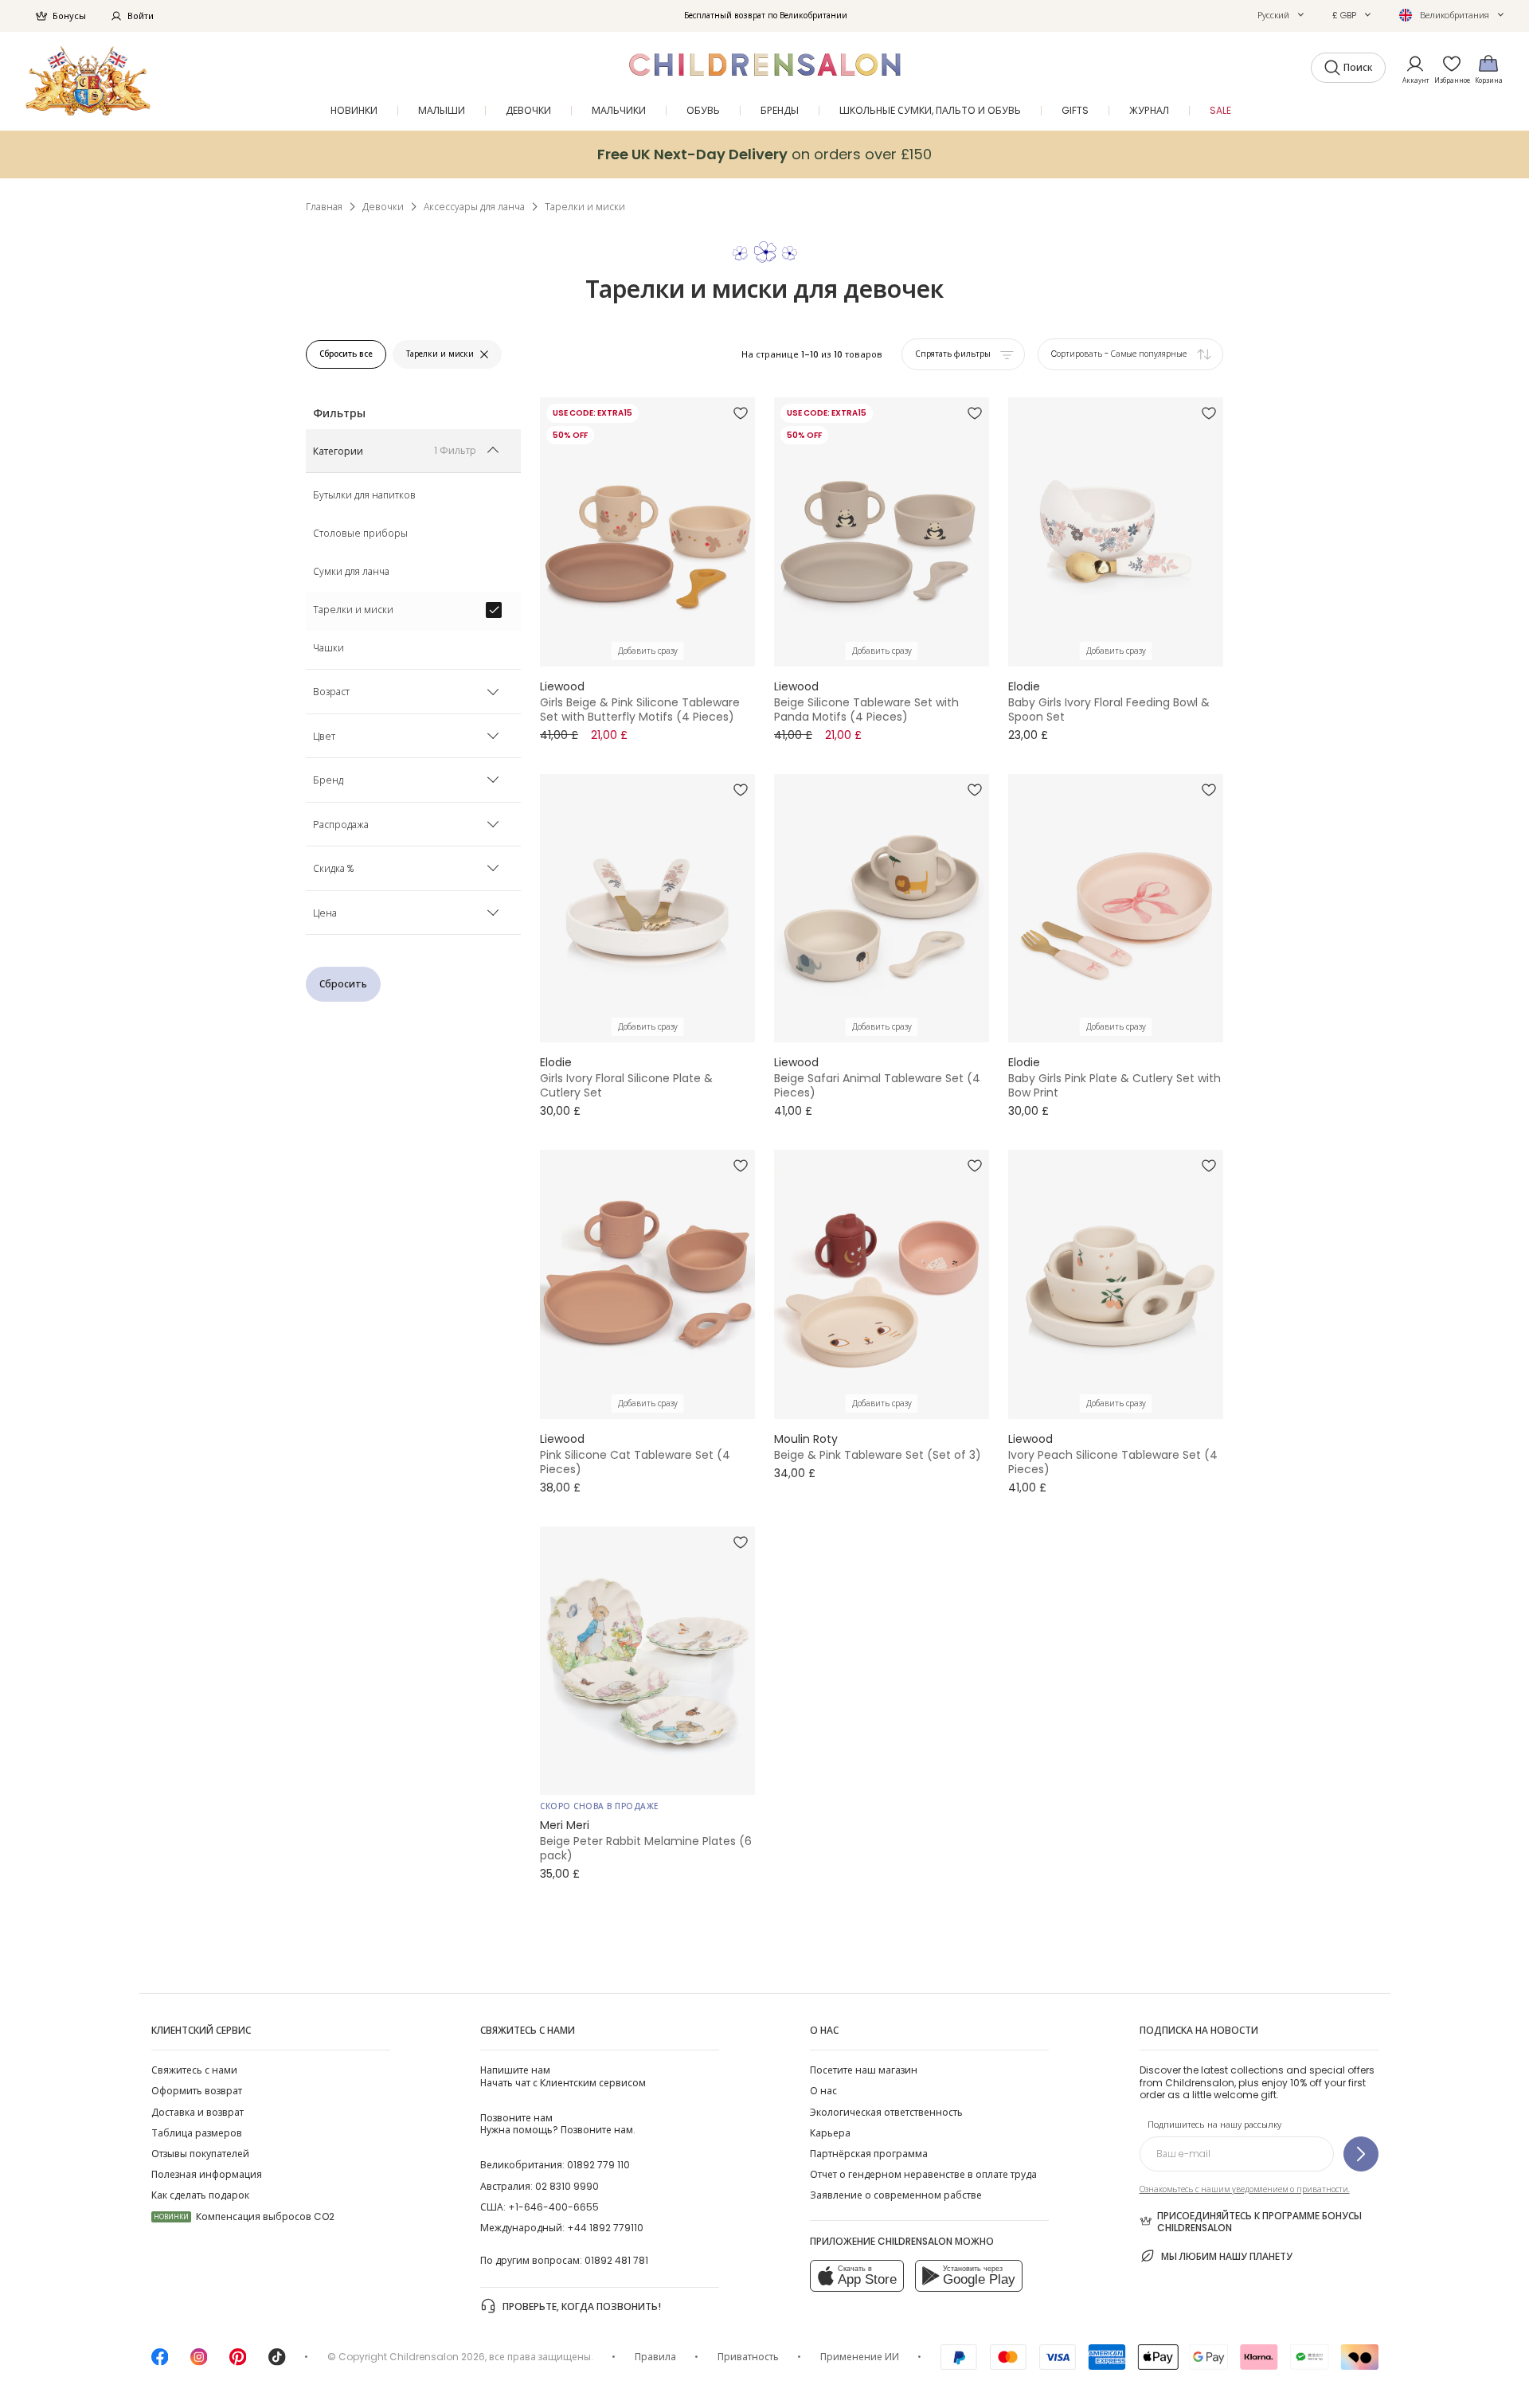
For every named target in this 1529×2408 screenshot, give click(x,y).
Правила (655, 2357)
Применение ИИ (860, 2357)
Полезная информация (207, 2174)
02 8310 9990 (567, 2186)
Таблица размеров (197, 2133)
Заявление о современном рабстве (896, 2195)
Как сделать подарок (200, 2195)
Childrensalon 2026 (437, 2357)
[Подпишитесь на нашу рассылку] (1361, 2154)
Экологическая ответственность (886, 2112)
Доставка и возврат (197, 2112)
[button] (1281, 15)
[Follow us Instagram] (199, 2362)
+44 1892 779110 (605, 2228)
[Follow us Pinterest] (238, 2362)
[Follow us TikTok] (277, 2362)
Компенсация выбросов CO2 (244, 2216)
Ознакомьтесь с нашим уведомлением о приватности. (1245, 2189)
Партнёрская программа (869, 2154)
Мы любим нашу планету (1227, 2256)
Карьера (830, 2133)
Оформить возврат (197, 2091)
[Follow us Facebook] (160, 2362)
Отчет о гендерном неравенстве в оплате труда (923, 2174)
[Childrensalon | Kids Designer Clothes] (88, 81)
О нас (823, 2091)
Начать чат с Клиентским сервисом (563, 2076)
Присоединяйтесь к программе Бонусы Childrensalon (1259, 2222)
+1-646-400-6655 (553, 2207)
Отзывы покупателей (200, 2154)
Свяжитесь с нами (194, 2070)
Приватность (748, 2357)
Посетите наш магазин (864, 2070)
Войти (141, 16)
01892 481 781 (616, 2260)
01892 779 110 (598, 2165)
